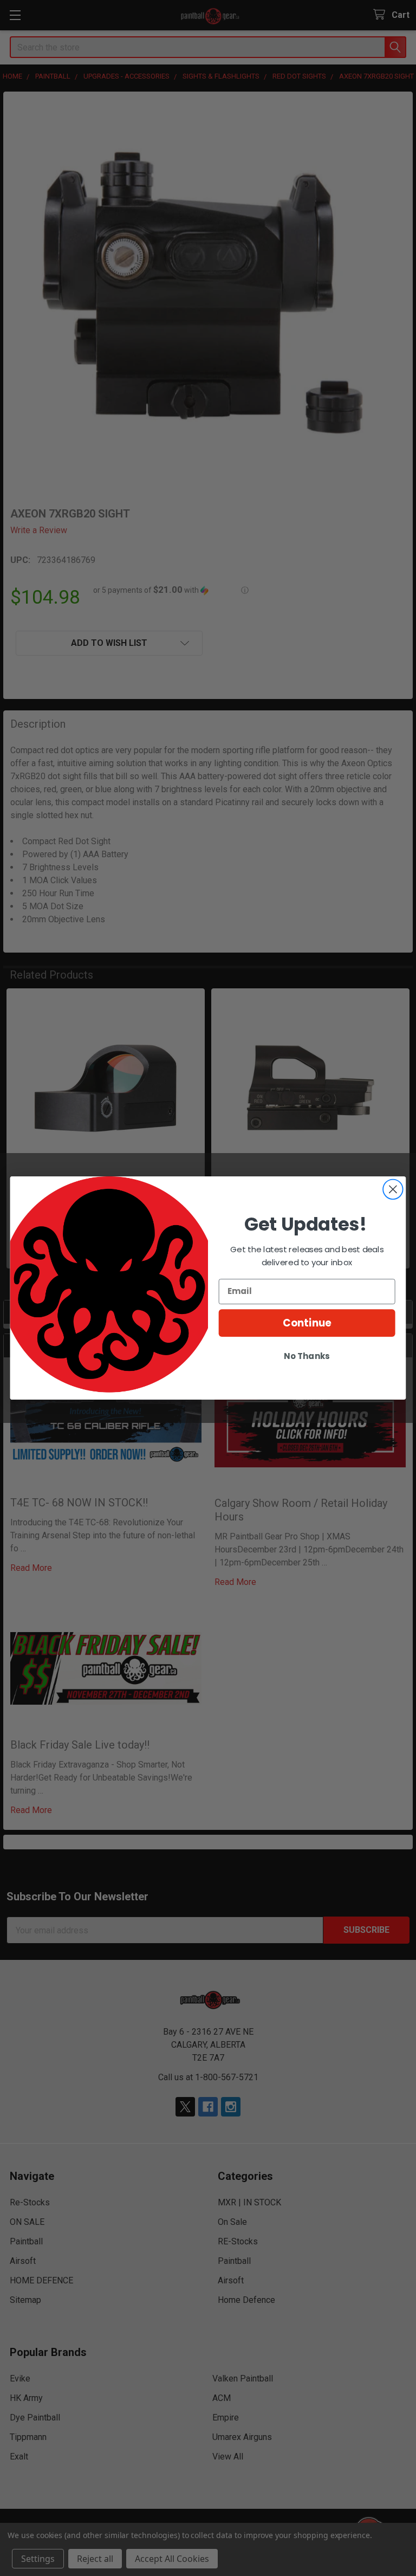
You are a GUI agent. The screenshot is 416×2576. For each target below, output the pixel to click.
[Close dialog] (393, 1189)
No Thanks (307, 1356)
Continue (307, 1323)
